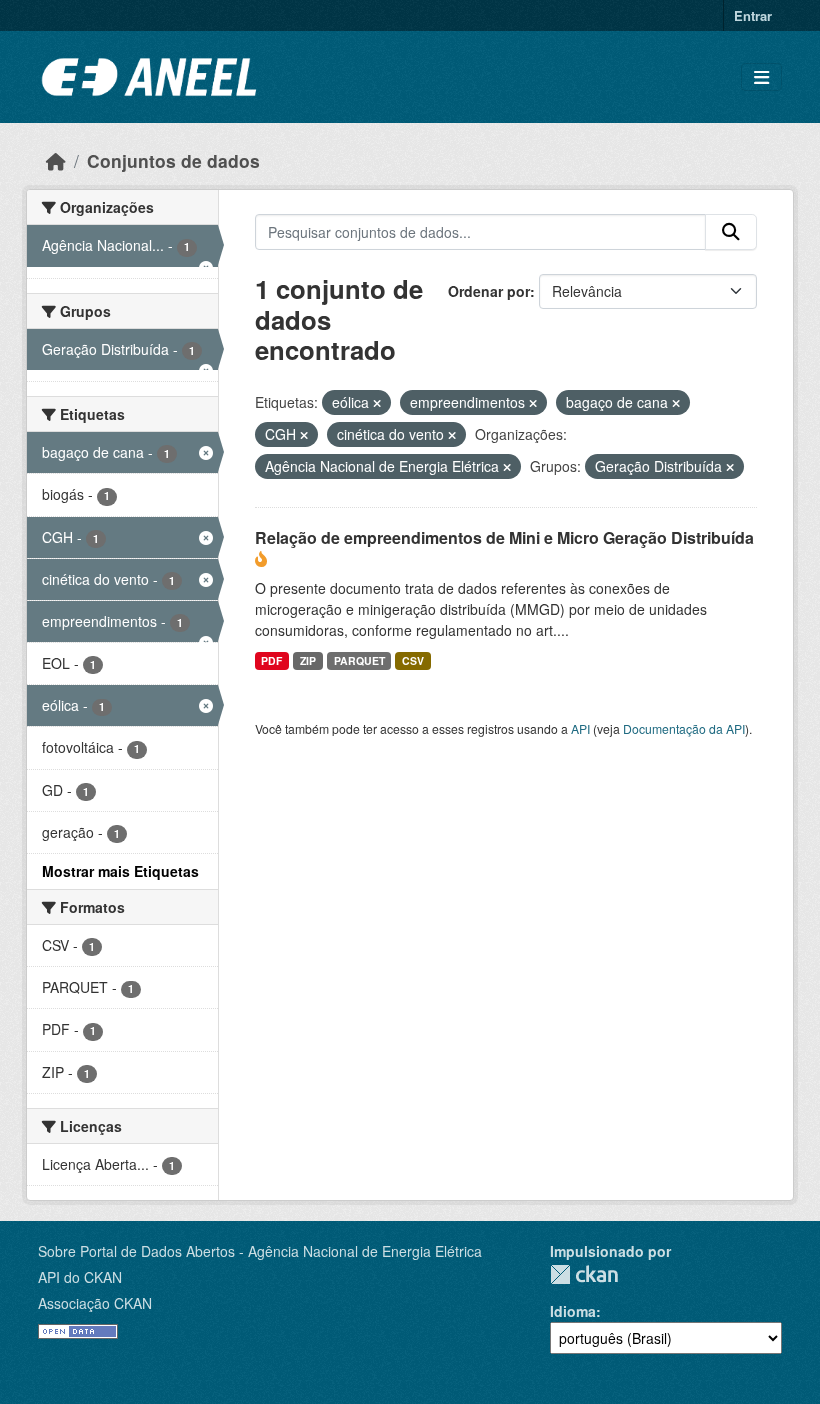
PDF (271, 660)
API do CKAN (80, 1277)
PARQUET (359, 660)
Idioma (573, 1311)
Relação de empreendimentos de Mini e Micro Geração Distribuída (504, 537)
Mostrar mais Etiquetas (120, 871)
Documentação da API (684, 728)
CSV (413, 660)
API (580, 728)
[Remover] (377, 403)
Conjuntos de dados (173, 160)
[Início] (56, 160)
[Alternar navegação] (761, 77)
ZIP (308, 660)
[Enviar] (731, 232)
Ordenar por (489, 291)
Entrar (753, 15)
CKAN (584, 1274)
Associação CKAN (95, 1303)
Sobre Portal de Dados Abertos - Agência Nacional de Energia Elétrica (260, 1251)
